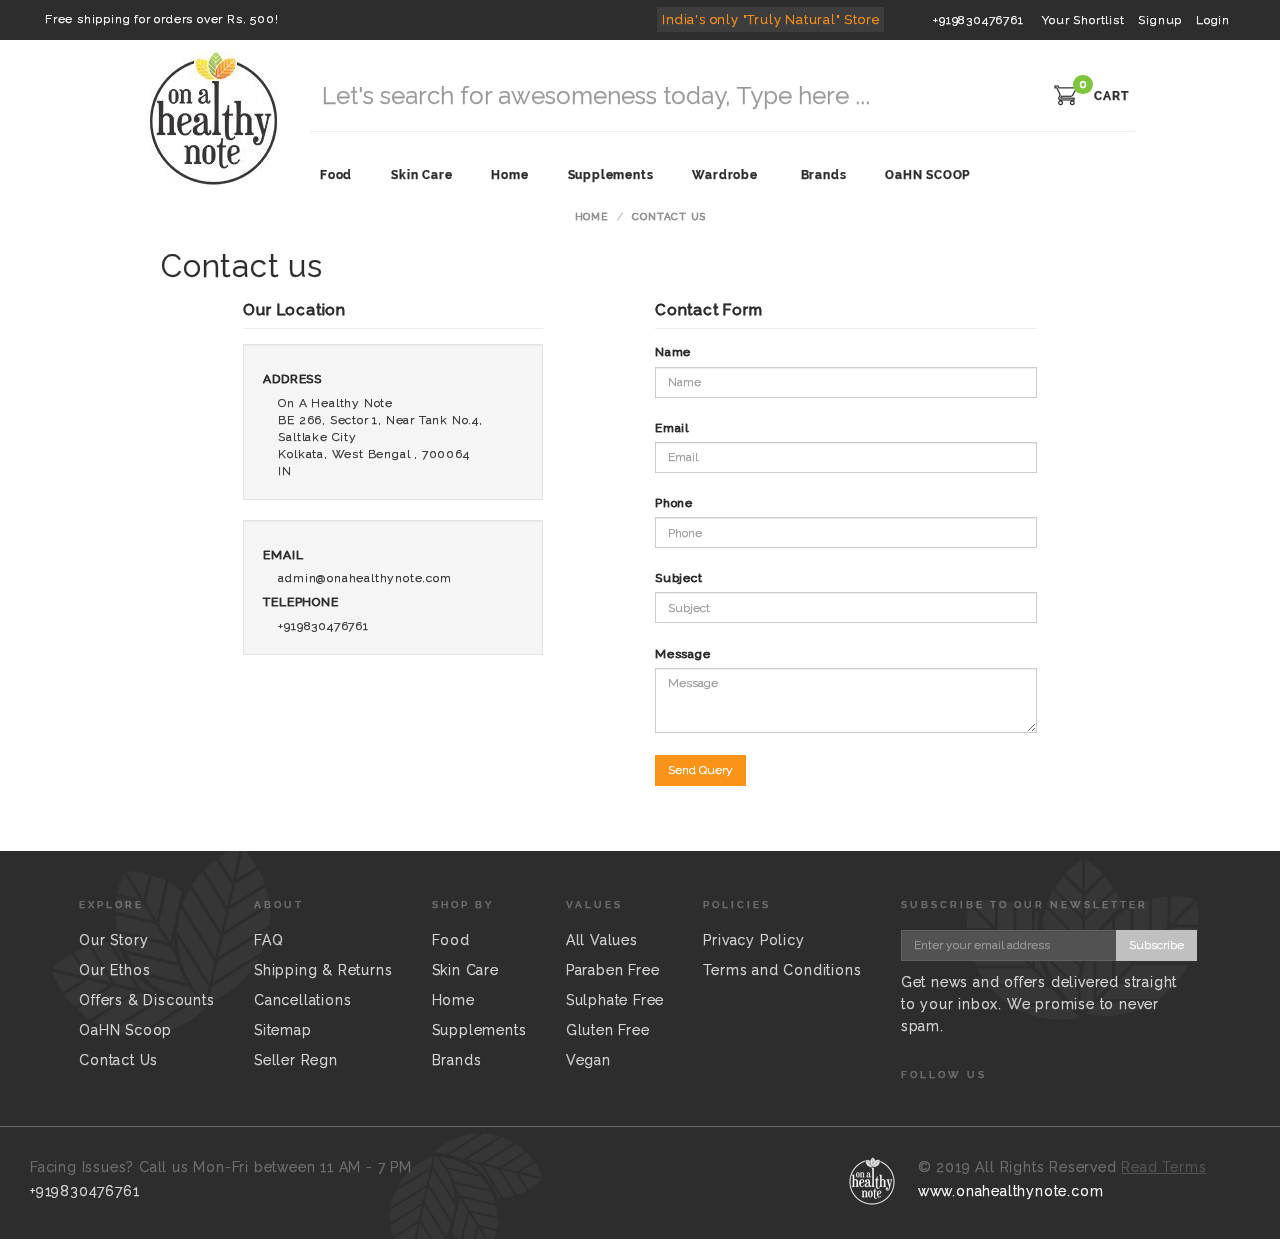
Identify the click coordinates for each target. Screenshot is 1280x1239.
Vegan (588, 1060)
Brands (824, 175)
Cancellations (302, 1000)
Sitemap (283, 1030)
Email (672, 428)
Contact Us (118, 1060)
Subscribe (1156, 945)
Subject (679, 578)
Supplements (479, 1030)
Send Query (700, 770)
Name (673, 352)
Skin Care (465, 970)
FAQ (268, 940)
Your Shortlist (1083, 20)
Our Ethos (114, 970)
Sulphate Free (615, 1000)
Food (451, 940)
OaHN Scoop (125, 1030)
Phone (674, 503)
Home (591, 216)
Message (683, 654)
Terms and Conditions (782, 970)
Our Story (113, 940)
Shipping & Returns (323, 970)
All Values (602, 940)
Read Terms (1163, 1167)
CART (1111, 96)
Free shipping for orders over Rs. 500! (161, 19)
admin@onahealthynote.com (364, 578)
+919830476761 (978, 20)
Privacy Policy (753, 940)
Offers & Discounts (146, 1000)
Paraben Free (613, 970)
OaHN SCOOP (927, 175)
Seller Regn (296, 1060)
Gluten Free (608, 1030)
